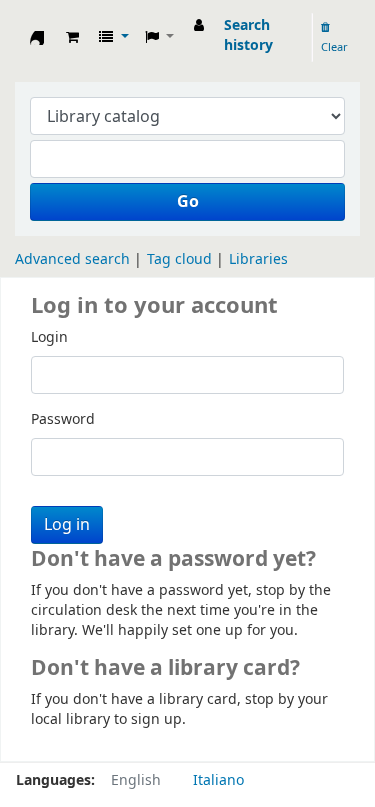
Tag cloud (179, 259)
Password (63, 420)
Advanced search (72, 259)
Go (188, 202)
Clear (334, 47)
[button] (72, 38)
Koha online (37, 43)
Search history (248, 35)
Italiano (218, 780)
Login (49, 338)
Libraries (258, 259)
